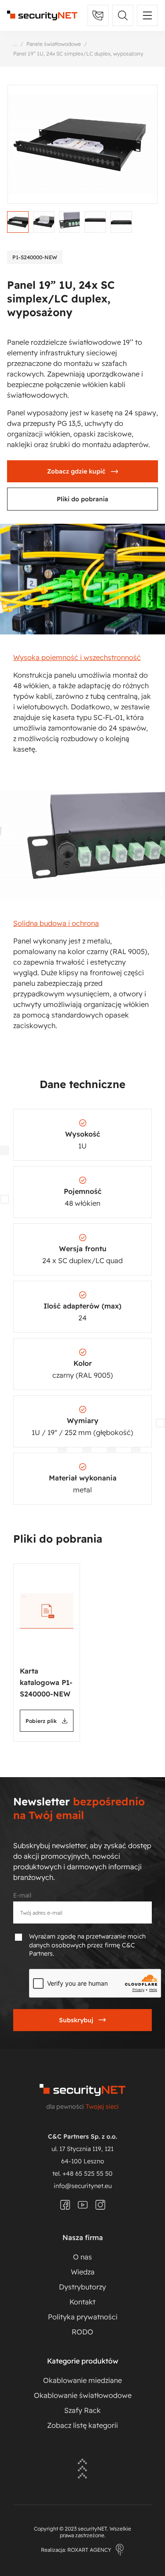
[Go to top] (82, 2470)
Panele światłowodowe (54, 44)
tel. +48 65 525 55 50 (82, 2173)
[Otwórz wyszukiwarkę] (123, 15)
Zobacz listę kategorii (82, 2425)
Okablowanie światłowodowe (83, 2395)
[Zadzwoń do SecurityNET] (98, 15)
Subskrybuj (76, 2020)
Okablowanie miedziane (82, 2380)
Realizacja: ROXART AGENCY (76, 2550)
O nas (82, 2257)
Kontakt (82, 2302)
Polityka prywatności (83, 2317)
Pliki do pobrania (82, 499)
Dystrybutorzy (82, 2287)
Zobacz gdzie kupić (76, 471)
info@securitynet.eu (83, 2186)
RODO (82, 2332)
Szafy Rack (82, 2410)
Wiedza (83, 2272)
